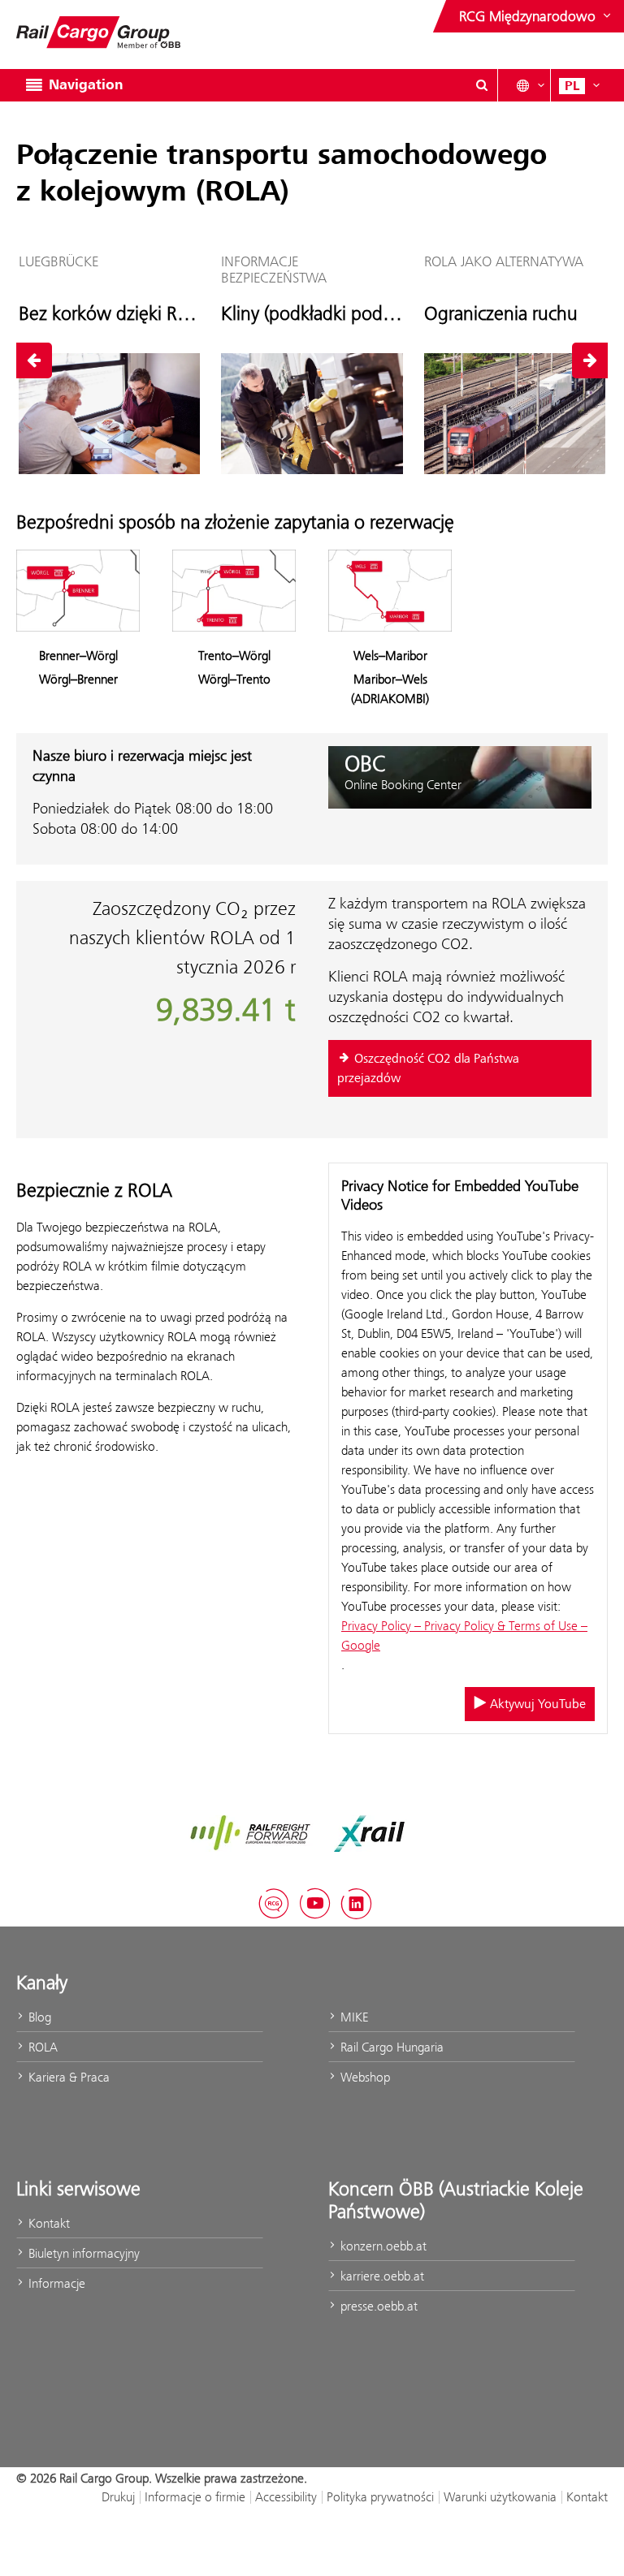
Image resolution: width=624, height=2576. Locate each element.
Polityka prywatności (380, 2497)
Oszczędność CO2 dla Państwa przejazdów (428, 1068)
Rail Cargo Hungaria (390, 2047)
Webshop (364, 2077)
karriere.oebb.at (381, 2276)
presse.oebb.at (377, 2306)
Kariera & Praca (67, 2077)
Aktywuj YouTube (536, 1704)
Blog (38, 2017)
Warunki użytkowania (500, 2497)
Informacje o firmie (195, 2497)
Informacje (55, 2283)
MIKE (353, 2017)
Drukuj (118, 2497)
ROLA (41, 2047)
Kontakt (48, 2223)
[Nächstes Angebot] (590, 360)
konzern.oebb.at (382, 2246)
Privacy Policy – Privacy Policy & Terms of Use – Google (464, 1635)
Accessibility (286, 2497)
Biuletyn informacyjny (82, 2253)
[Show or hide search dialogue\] (482, 85)
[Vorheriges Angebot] (34, 360)
